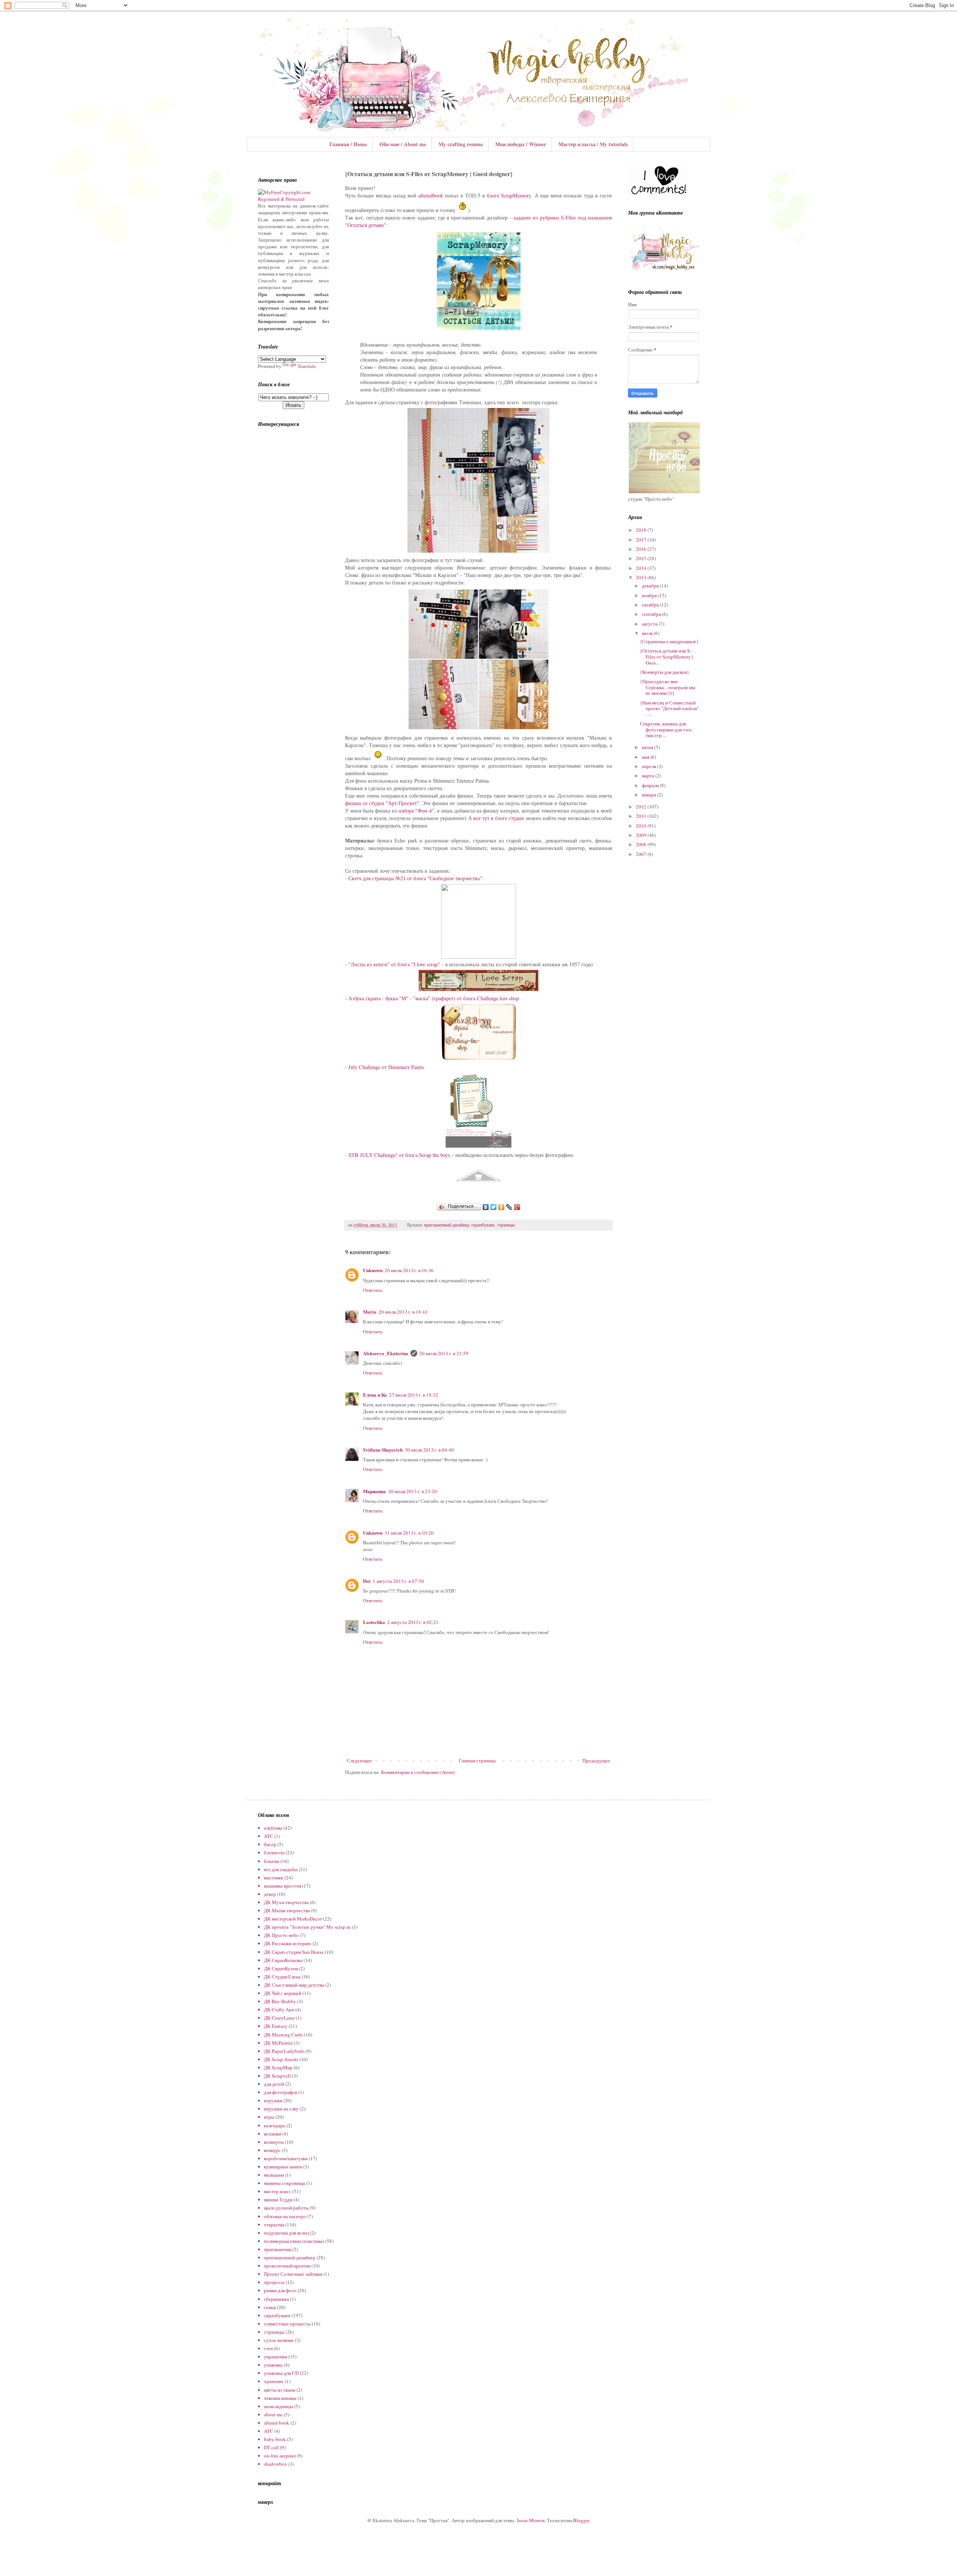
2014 (642, 568)
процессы (274, 2282)
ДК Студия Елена (282, 1977)
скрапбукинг (483, 1225)
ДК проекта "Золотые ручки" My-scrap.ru (307, 1927)
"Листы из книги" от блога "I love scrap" (394, 964)
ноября (650, 595)
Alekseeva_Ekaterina (386, 1353)
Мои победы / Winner (521, 144)
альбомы (273, 1828)
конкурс (272, 2150)
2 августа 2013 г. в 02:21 (413, 1622)
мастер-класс (278, 2191)
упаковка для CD (281, 2373)
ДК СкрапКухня (281, 1968)
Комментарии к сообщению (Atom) (418, 1772)
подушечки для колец (286, 2233)
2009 (642, 835)
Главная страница (477, 1760)
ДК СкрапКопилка (283, 1960)
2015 (642, 558)
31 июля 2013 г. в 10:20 (409, 1533)
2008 (642, 844)
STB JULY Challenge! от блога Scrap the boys (399, 1155)
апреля (650, 766)
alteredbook (431, 195)
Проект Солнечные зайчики (293, 2274)
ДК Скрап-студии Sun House (294, 1952)
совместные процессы (287, 2324)
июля (648, 633)
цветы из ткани (280, 2390)
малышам (274, 2175)
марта (649, 776)
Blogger (581, 2520)
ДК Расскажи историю (288, 1943)
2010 (642, 826)
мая (646, 757)
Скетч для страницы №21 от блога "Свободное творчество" (415, 878)
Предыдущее (596, 1760)
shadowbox (276, 2464)
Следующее (359, 1760)
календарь (275, 2125)
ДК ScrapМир (278, 2067)
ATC (269, 2431)
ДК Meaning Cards (283, 2035)
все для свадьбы (281, 1869)
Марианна (374, 1491)
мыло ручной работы (286, 2208)
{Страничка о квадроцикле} (669, 641)
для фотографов (281, 2092)
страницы (506, 1225)
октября (651, 605)
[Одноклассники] (501, 1207)
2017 (642, 540)
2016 (642, 549)
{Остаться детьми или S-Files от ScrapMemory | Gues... (667, 656)
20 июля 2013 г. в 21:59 (444, 1353)
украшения (276, 2357)
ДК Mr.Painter (278, 2043)
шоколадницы (279, 2406)
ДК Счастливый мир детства (294, 1985)
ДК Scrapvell (277, 2076)
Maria (370, 1312)
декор (270, 1894)
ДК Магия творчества (287, 1910)
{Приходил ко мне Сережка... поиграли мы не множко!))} (668, 687)
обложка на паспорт (285, 2216)
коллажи (273, 2134)
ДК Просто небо (281, 1935)
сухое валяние (279, 2340)
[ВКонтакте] (486, 1207)
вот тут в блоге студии (499, 818)
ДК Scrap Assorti (281, 2059)
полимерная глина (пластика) (294, 2241)
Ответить (373, 1290)
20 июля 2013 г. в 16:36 (409, 1270)
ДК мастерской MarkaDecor (293, 1919)
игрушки (273, 2100)
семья (270, 2307)
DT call (271, 2447)
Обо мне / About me (403, 144)
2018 (642, 530)
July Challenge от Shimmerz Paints (386, 1067)
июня (648, 747)
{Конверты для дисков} (664, 672)
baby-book (275, 2439)
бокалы (272, 1861)
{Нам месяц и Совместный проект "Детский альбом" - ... (669, 708)
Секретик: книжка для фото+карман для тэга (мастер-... (666, 729)
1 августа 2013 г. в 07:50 (398, 1581)
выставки (274, 1877)
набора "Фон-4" (416, 810)
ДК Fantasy (276, 2026)
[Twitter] (494, 1207)
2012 (642, 807)
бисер (270, 1844)
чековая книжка (280, 2398)
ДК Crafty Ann (279, 2009)
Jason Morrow (531, 2520)
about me (273, 2414)
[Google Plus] (517, 1207)
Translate (307, 366)
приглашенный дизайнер (447, 1225)
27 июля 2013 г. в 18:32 (414, 1395)
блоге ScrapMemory (509, 195)
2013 (642, 577)
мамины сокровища (284, 2183)
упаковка (273, 2365)
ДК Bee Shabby (280, 2001)
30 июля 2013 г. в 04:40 (429, 1450)
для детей (274, 2084)
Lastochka (374, 1622)
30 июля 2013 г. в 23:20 (413, 1491)
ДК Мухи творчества (286, 1902)
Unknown (373, 1270)
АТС (269, 1836)
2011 (642, 816)
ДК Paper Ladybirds (284, 2051)
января (650, 795)
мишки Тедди (278, 2199)
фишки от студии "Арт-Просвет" (382, 803)
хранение (274, 2381)
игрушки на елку (281, 2109)
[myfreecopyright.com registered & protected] (293, 199)
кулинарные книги (283, 2167)
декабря (651, 586)
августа (650, 624)
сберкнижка (276, 2299)
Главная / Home (348, 144)
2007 (642, 854)
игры (269, 2117)
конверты (274, 2142)
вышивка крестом (282, 1886)
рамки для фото (280, 2290)
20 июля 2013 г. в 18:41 (403, 1312)
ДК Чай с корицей (283, 1993)
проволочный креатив (287, 2266)
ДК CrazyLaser (279, 2018)
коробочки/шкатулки (286, 2158)
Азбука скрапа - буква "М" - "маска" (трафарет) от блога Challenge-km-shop (434, 998)
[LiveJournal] (509, 1207)
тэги (268, 2348)
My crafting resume (461, 144)
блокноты (274, 1852)
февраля (651, 785)
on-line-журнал (280, 2456)
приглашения (278, 2249)
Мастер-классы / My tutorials (593, 144)
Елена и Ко (375, 1395)
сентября (652, 614)
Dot (367, 1581)
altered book (277, 2423)
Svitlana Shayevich (383, 1450)
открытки (274, 2225)
